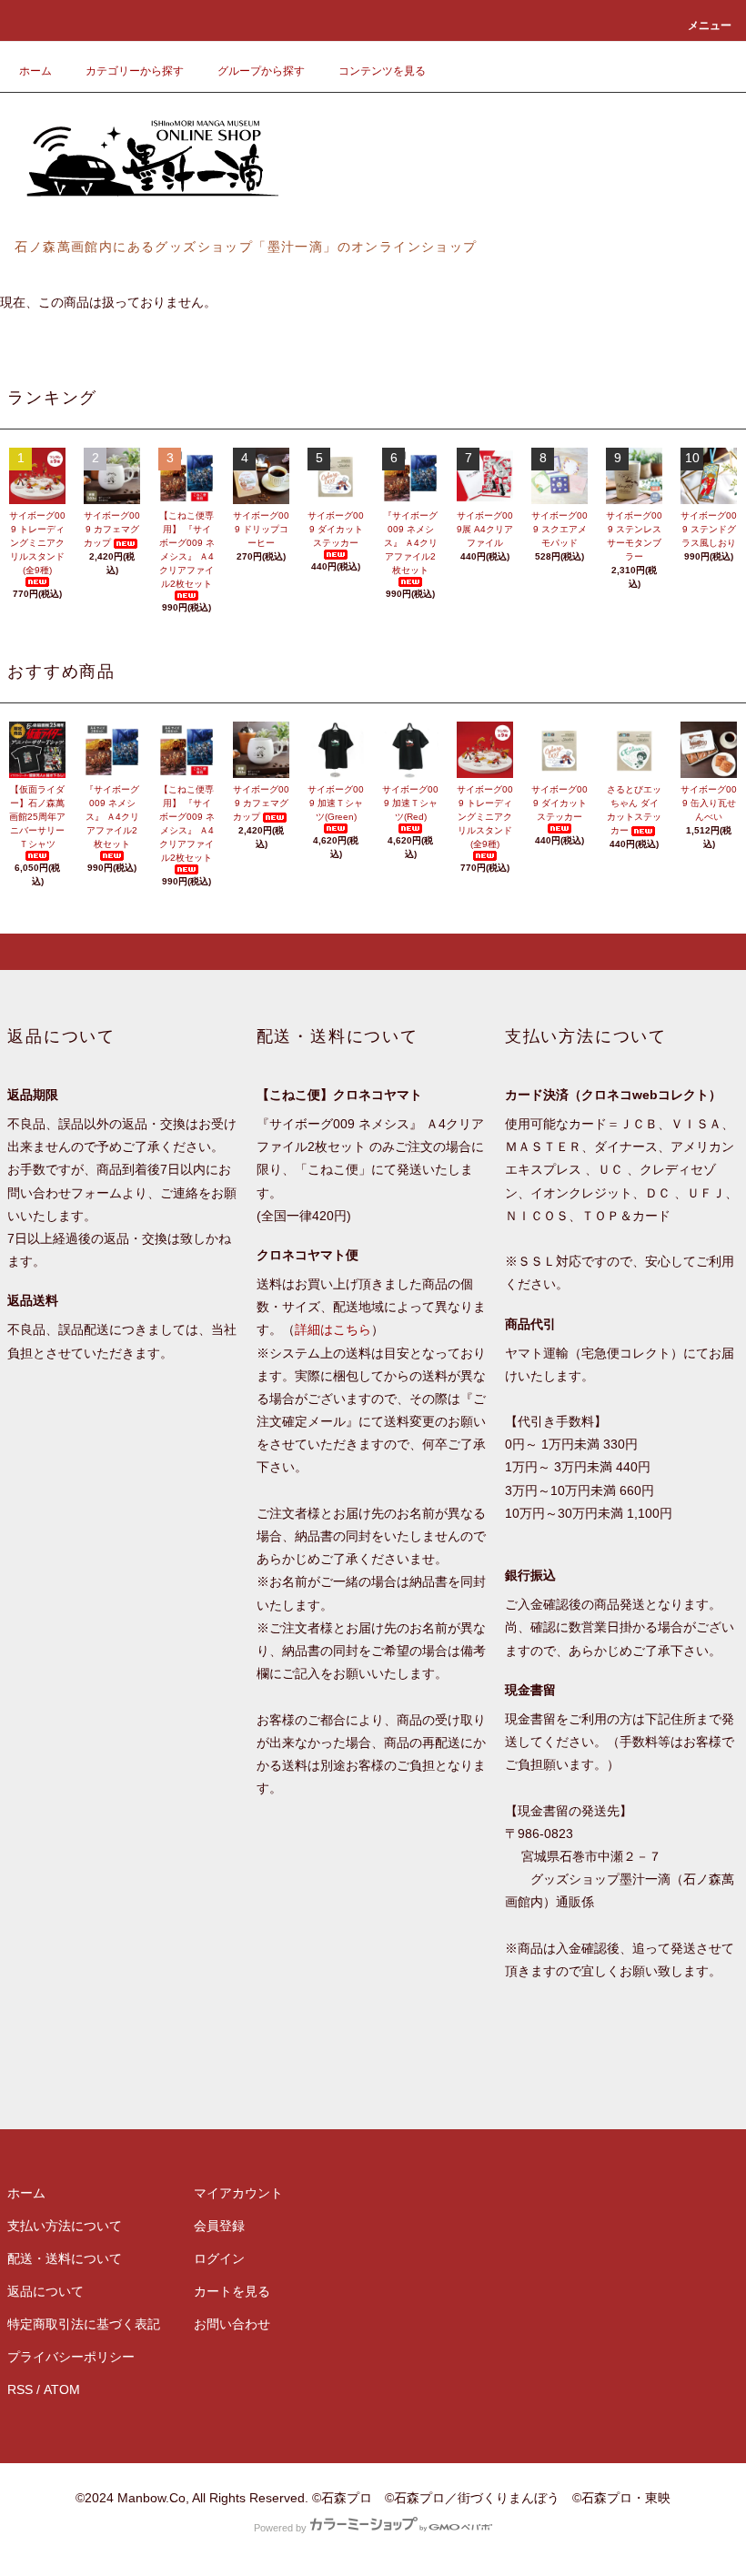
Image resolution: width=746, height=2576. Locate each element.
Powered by (280, 2528)
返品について (45, 2291)
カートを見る (232, 2291)
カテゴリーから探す (135, 71)
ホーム (35, 71)
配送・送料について (65, 2258)
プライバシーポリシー (71, 2357)
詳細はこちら (333, 1329)
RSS (20, 2389)
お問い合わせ (232, 2324)
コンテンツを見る (382, 71)
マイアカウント (238, 2193)
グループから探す (261, 71)
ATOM (62, 2389)
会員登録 (219, 2226)
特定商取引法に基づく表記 (84, 2324)
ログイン (219, 2258)
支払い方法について (65, 2226)
